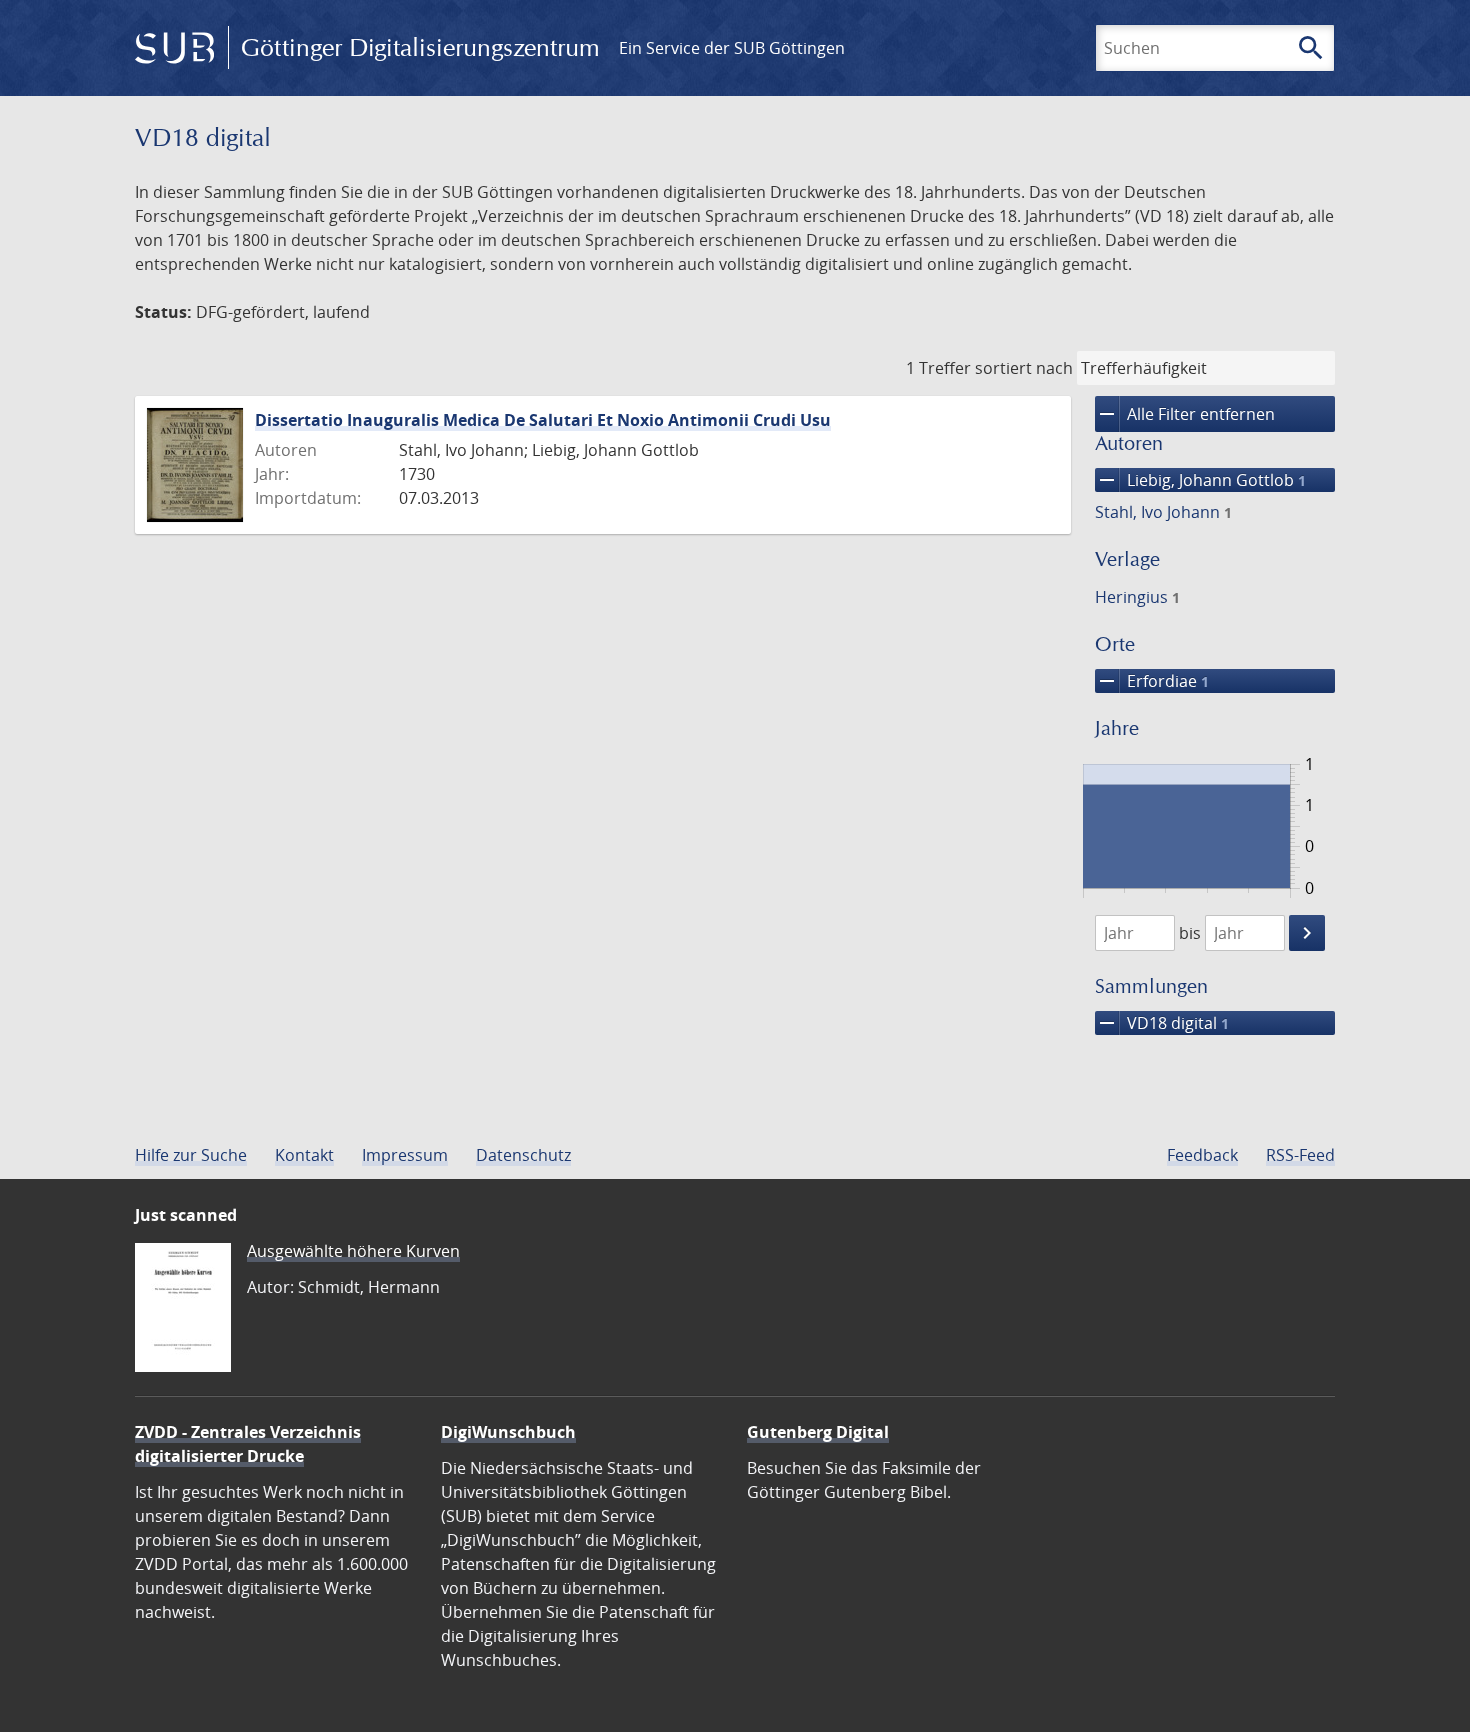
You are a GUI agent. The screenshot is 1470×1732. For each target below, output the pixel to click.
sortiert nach (1024, 368)
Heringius (1137, 597)
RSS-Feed (1300, 1155)
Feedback (1202, 1155)
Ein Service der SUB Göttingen (732, 48)
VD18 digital (1162, 1023)
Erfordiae (1152, 681)
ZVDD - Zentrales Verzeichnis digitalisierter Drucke (248, 1444)
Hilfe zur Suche (191, 1155)
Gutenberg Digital (818, 1432)
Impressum (405, 1155)
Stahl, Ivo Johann (1163, 512)
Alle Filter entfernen (1185, 414)
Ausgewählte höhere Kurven (353, 1251)
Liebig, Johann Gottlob (1200, 480)
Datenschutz (523, 1155)
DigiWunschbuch (508, 1432)
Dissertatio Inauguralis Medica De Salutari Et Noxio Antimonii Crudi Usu (543, 420)
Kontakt (304, 1155)
